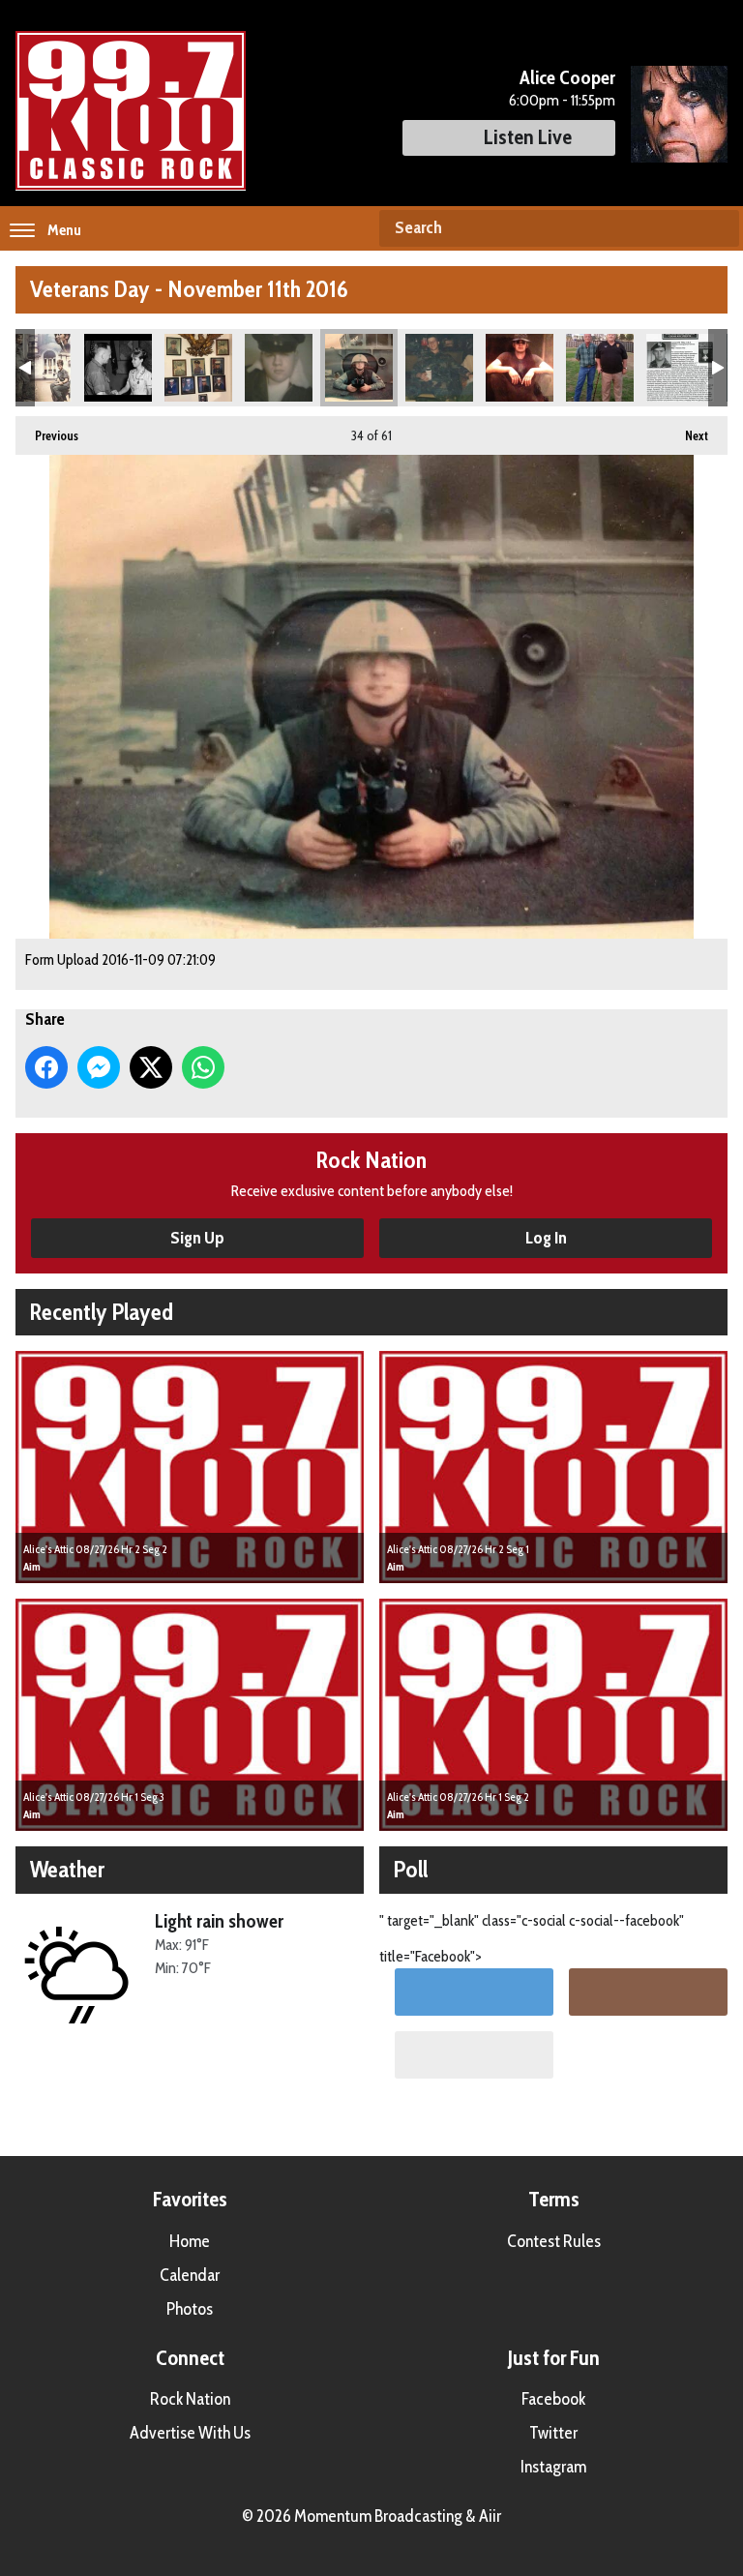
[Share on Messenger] (99, 1067)
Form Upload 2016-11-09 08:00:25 (520, 368)
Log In (546, 1238)
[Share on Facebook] (46, 1067)
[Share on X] (151, 1067)
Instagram (553, 2467)
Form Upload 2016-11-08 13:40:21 (118, 368)
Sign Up (197, 1238)
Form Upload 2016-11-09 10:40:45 (600, 368)
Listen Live (528, 137)
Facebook (553, 2399)
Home (190, 2241)
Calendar (190, 2275)
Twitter (553, 2433)
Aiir (490, 2516)
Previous (47, 435)
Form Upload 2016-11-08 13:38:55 (38, 368)
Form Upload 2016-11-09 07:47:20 (439, 368)
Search (717, 228)
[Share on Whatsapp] (203, 1067)
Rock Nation (190, 2399)
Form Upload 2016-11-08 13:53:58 (198, 368)
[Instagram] (648, 1992)
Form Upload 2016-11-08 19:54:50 (279, 368)
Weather (67, 1869)
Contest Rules (554, 2241)
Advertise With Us (190, 2433)
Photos (190, 2309)
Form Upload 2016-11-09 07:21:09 (359, 368)
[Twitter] (474, 1992)
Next (687, 435)
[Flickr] (474, 2055)
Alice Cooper (567, 77)
